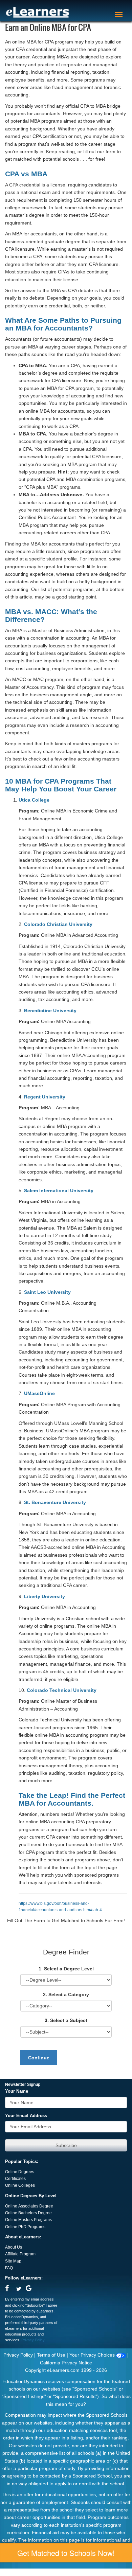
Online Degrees (20, 2172)
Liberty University (45, 1596)
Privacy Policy (33, 2340)
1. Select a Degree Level (66, 1969)
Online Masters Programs (28, 2220)
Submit (66, 2145)
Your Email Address (26, 2116)
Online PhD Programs (25, 2227)
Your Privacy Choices (93, 2355)
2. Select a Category (66, 1994)
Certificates (15, 2179)
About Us (14, 2247)
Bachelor (27, 2213)
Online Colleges (20, 2185)
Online (12, 2213)
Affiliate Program (20, 2254)
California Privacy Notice (66, 2363)
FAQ (9, 2268)
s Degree (43, 2213)
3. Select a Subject (66, 2020)
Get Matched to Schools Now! (66, 2553)
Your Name (17, 2091)
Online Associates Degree (29, 2206)
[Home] (38, 12)
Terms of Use (51, 2355)
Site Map (13, 2261)
